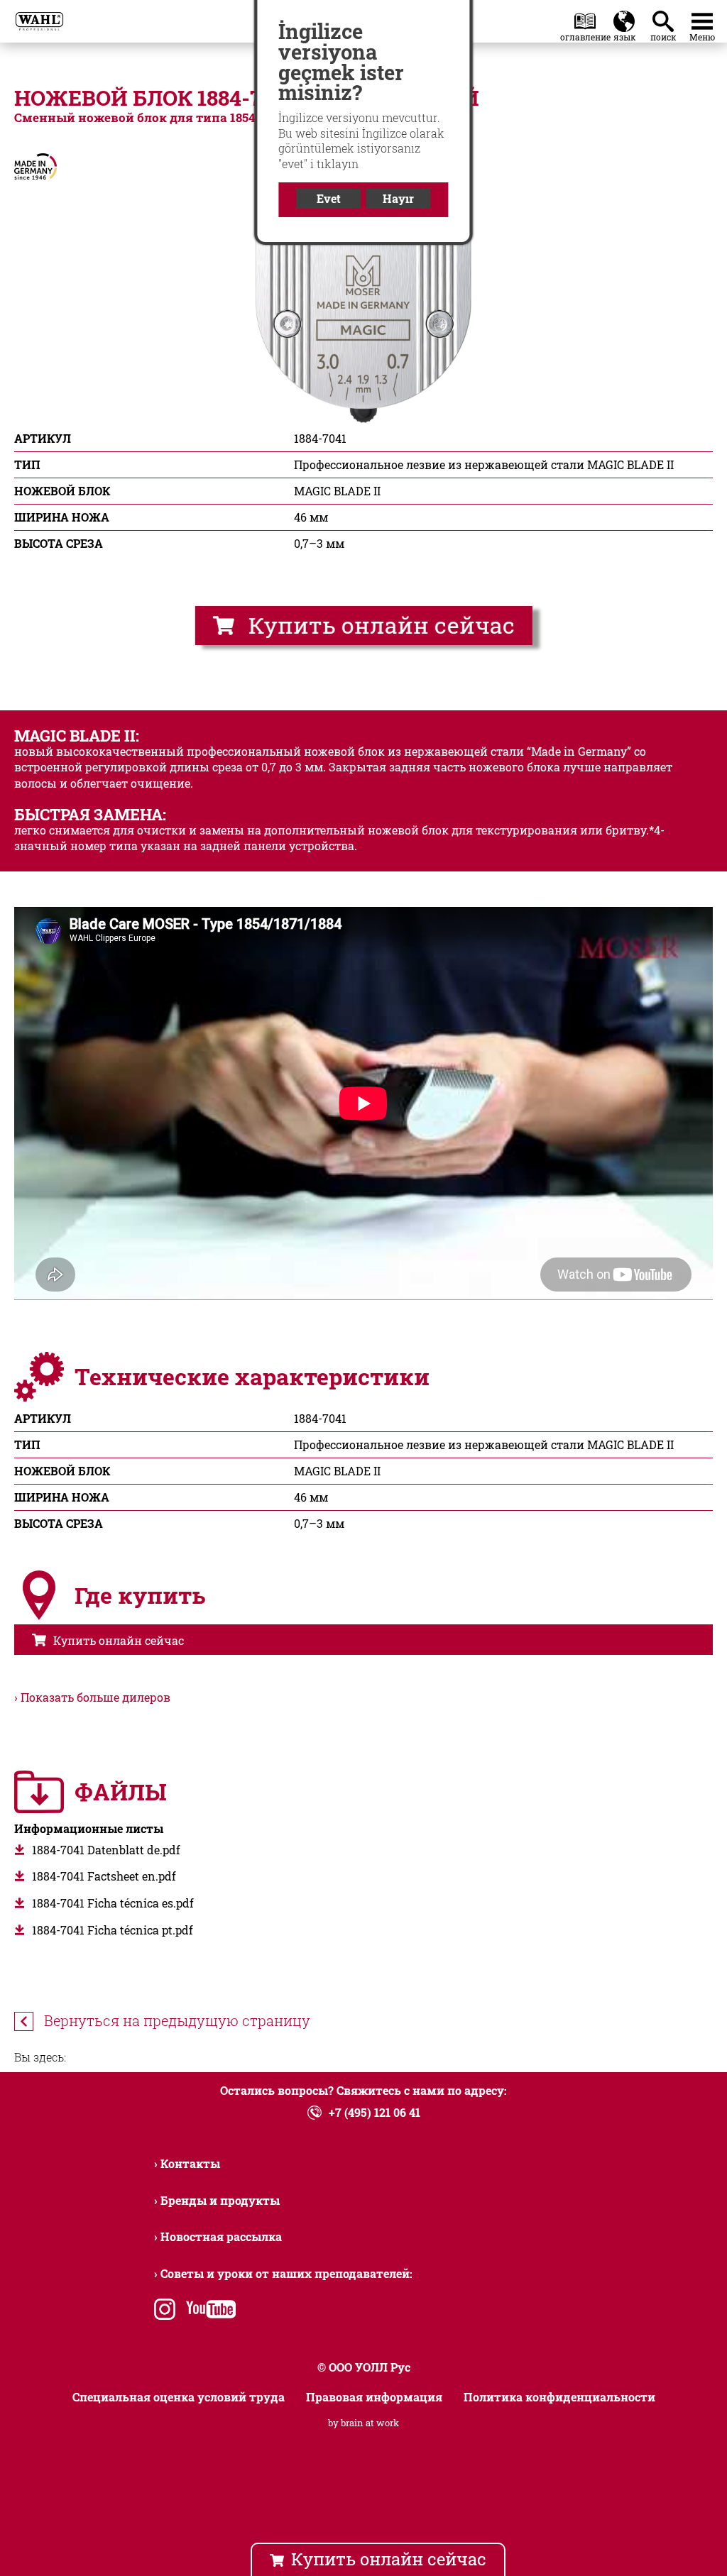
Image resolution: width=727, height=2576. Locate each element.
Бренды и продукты (220, 2200)
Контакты (190, 2163)
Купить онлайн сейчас (381, 625)
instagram (165, 2311)
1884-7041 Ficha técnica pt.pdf (113, 1930)
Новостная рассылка (221, 2236)
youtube (208, 2311)
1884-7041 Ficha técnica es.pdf (113, 1903)
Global (624, 18)
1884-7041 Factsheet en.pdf (104, 1876)
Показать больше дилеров (95, 1697)
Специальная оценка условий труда (179, 2397)
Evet (329, 198)
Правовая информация (374, 2397)
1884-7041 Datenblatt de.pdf (106, 1850)
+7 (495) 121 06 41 (375, 2112)
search (666, 18)
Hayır (398, 198)
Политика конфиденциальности (559, 2397)
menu (702, 18)
